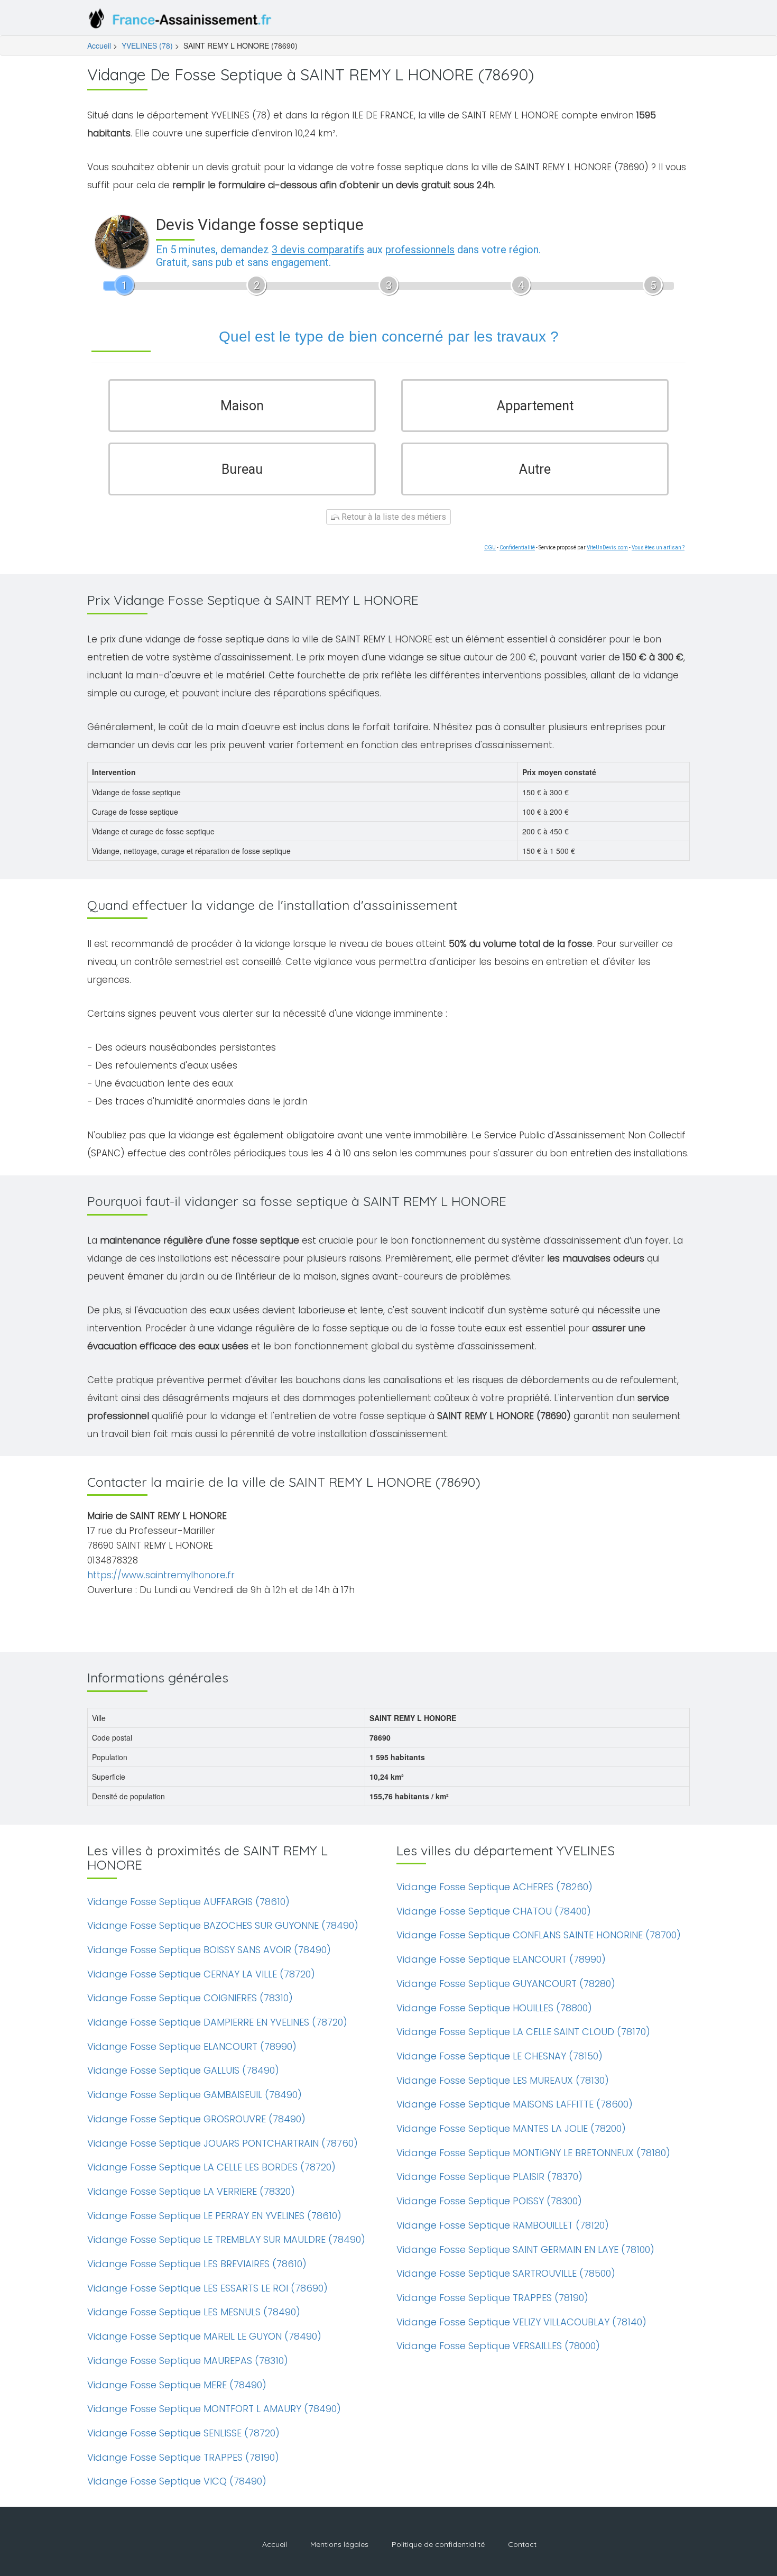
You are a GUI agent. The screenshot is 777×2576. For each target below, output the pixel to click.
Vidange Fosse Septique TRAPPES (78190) (183, 2457)
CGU (490, 548)
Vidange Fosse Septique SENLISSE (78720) (183, 2433)
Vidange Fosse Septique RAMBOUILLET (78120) (503, 2225)
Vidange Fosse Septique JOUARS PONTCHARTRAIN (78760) (223, 2143)
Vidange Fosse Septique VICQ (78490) (177, 2481)
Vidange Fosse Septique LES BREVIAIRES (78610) (197, 2264)
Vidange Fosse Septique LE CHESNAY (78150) (499, 2056)
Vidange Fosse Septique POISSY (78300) (489, 2201)
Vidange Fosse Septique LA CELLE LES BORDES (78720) (211, 2167)
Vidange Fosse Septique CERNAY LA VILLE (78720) (201, 1974)
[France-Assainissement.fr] (182, 21)
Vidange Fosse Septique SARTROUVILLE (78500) (506, 2273)
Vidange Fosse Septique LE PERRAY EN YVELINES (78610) (214, 2216)
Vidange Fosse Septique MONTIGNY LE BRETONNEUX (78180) (533, 2153)
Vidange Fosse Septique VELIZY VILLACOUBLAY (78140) (521, 2322)
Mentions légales (339, 2544)
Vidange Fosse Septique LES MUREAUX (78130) (503, 2080)
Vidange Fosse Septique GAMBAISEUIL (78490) (195, 2095)
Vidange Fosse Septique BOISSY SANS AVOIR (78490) (209, 1950)
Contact (522, 2544)
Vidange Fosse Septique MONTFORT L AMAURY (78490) (214, 2409)
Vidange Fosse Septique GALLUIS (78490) (183, 2070)
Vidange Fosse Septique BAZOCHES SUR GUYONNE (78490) (223, 1925)
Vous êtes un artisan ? (658, 548)
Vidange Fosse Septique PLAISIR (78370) (489, 2177)
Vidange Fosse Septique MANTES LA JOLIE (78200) (511, 2128)
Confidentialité (517, 548)
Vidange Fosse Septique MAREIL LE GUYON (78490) (204, 2336)
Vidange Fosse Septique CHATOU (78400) (494, 1911)
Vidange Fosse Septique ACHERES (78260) (494, 1887)
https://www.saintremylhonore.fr (161, 1575)
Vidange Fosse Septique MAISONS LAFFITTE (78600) (515, 2104)
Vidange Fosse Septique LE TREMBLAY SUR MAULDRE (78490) (226, 2239)
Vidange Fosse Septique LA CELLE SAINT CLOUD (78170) (523, 2032)
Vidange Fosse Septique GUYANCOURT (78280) (506, 1984)
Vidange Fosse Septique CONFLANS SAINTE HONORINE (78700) (539, 1935)
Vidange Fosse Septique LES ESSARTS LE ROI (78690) (207, 2288)
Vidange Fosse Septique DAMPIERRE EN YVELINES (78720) (217, 2022)
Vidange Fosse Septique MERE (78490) (177, 2385)
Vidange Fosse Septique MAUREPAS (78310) (188, 2361)
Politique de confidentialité (438, 2544)
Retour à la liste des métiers (393, 517)
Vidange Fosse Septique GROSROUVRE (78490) (196, 2119)
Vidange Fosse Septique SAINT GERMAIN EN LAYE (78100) (525, 2250)
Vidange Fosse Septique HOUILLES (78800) (494, 2008)
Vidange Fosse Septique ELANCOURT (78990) (192, 2046)
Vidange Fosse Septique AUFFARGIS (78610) (188, 1902)
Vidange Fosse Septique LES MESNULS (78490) (194, 2312)
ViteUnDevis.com (607, 548)
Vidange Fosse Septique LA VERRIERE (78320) (191, 2191)
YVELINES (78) (147, 45)
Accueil (99, 45)
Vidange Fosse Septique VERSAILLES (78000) (498, 2346)
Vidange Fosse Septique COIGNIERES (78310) (190, 1998)
